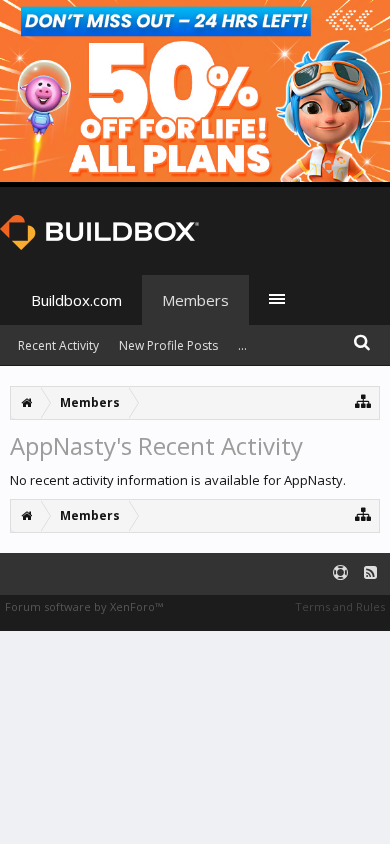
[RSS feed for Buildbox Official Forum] (370, 573)
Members (195, 300)
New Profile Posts (168, 345)
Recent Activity (58, 345)
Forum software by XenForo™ (84, 606)
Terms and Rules (340, 606)
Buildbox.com (76, 300)
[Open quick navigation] (363, 400)
